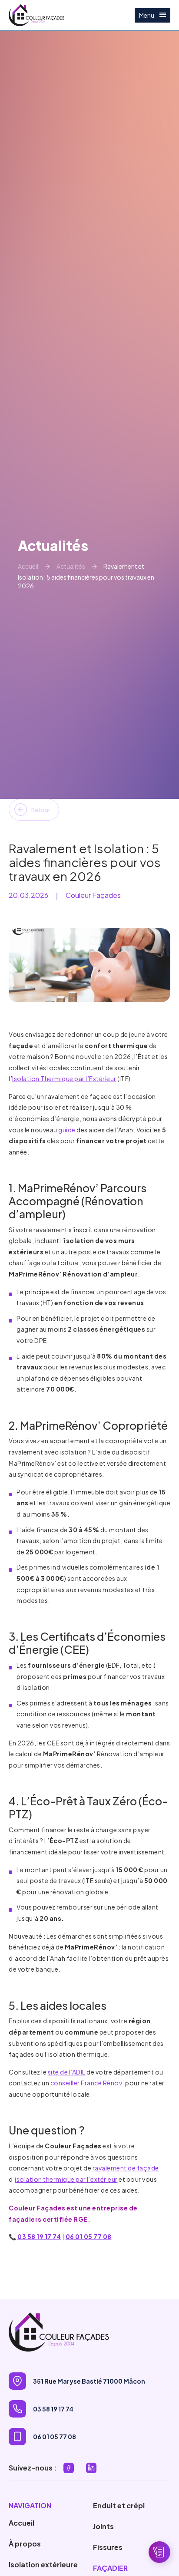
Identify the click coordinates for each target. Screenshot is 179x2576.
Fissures (108, 2547)
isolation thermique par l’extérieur (66, 2179)
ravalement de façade (126, 2168)
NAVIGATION (30, 2505)
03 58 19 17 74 (39, 2236)
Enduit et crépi (119, 2505)
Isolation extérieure (43, 2564)
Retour (41, 810)
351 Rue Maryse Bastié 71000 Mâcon (89, 2381)
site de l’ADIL (67, 2072)
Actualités (71, 566)
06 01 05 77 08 (89, 2236)
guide (67, 1130)
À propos (25, 2544)
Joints (103, 2526)
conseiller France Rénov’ (87, 2083)
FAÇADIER (110, 2568)
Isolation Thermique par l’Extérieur (64, 1079)
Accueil (28, 566)
